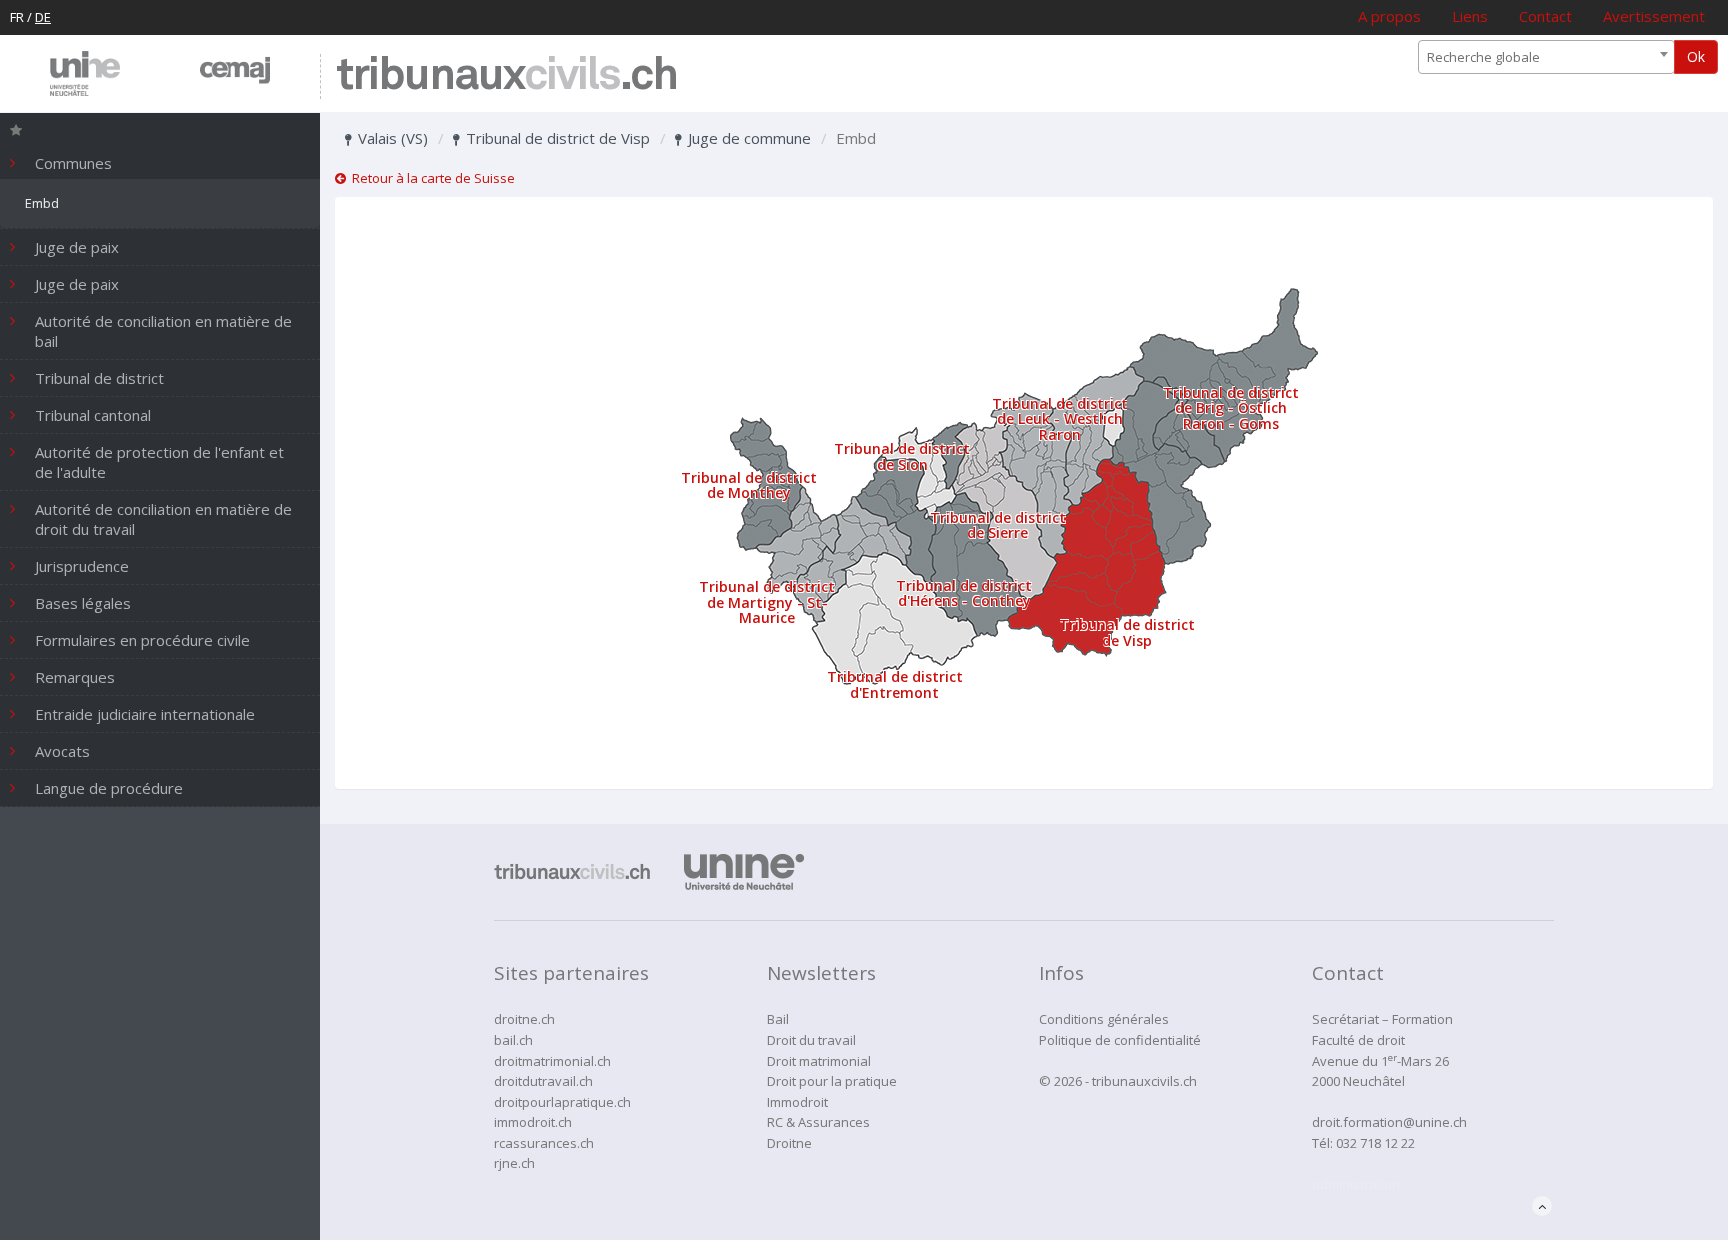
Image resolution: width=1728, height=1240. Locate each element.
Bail (778, 1019)
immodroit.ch (533, 1122)
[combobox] (1546, 57)
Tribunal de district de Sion (902, 456)
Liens (1470, 16)
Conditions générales (1104, 1019)
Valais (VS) (391, 138)
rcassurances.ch (544, 1143)
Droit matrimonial (819, 1061)
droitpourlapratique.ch (562, 1102)
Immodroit (797, 1102)
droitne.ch (524, 1019)
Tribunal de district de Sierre (998, 525)
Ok (1696, 56)
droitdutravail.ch (543, 1081)
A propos (1389, 16)
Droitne (789, 1143)
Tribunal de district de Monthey (749, 485)
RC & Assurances (818, 1122)
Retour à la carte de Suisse (430, 178)
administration (1356, 1184)
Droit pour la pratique (832, 1081)
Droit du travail (811, 1040)
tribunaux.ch (506, 76)
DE (43, 17)
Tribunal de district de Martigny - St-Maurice (767, 602)
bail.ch (513, 1040)
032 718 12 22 (1375, 1143)
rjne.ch (514, 1163)
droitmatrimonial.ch (552, 1061)
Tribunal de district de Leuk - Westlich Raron (1060, 419)
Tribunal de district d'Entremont (895, 684)
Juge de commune (747, 138)
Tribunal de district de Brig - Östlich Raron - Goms (1231, 408)
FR (17, 17)
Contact (1545, 16)
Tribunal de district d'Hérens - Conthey (964, 593)
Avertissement (1654, 16)
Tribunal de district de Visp (556, 138)
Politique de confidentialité (1120, 1040)
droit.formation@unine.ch (1389, 1122)
